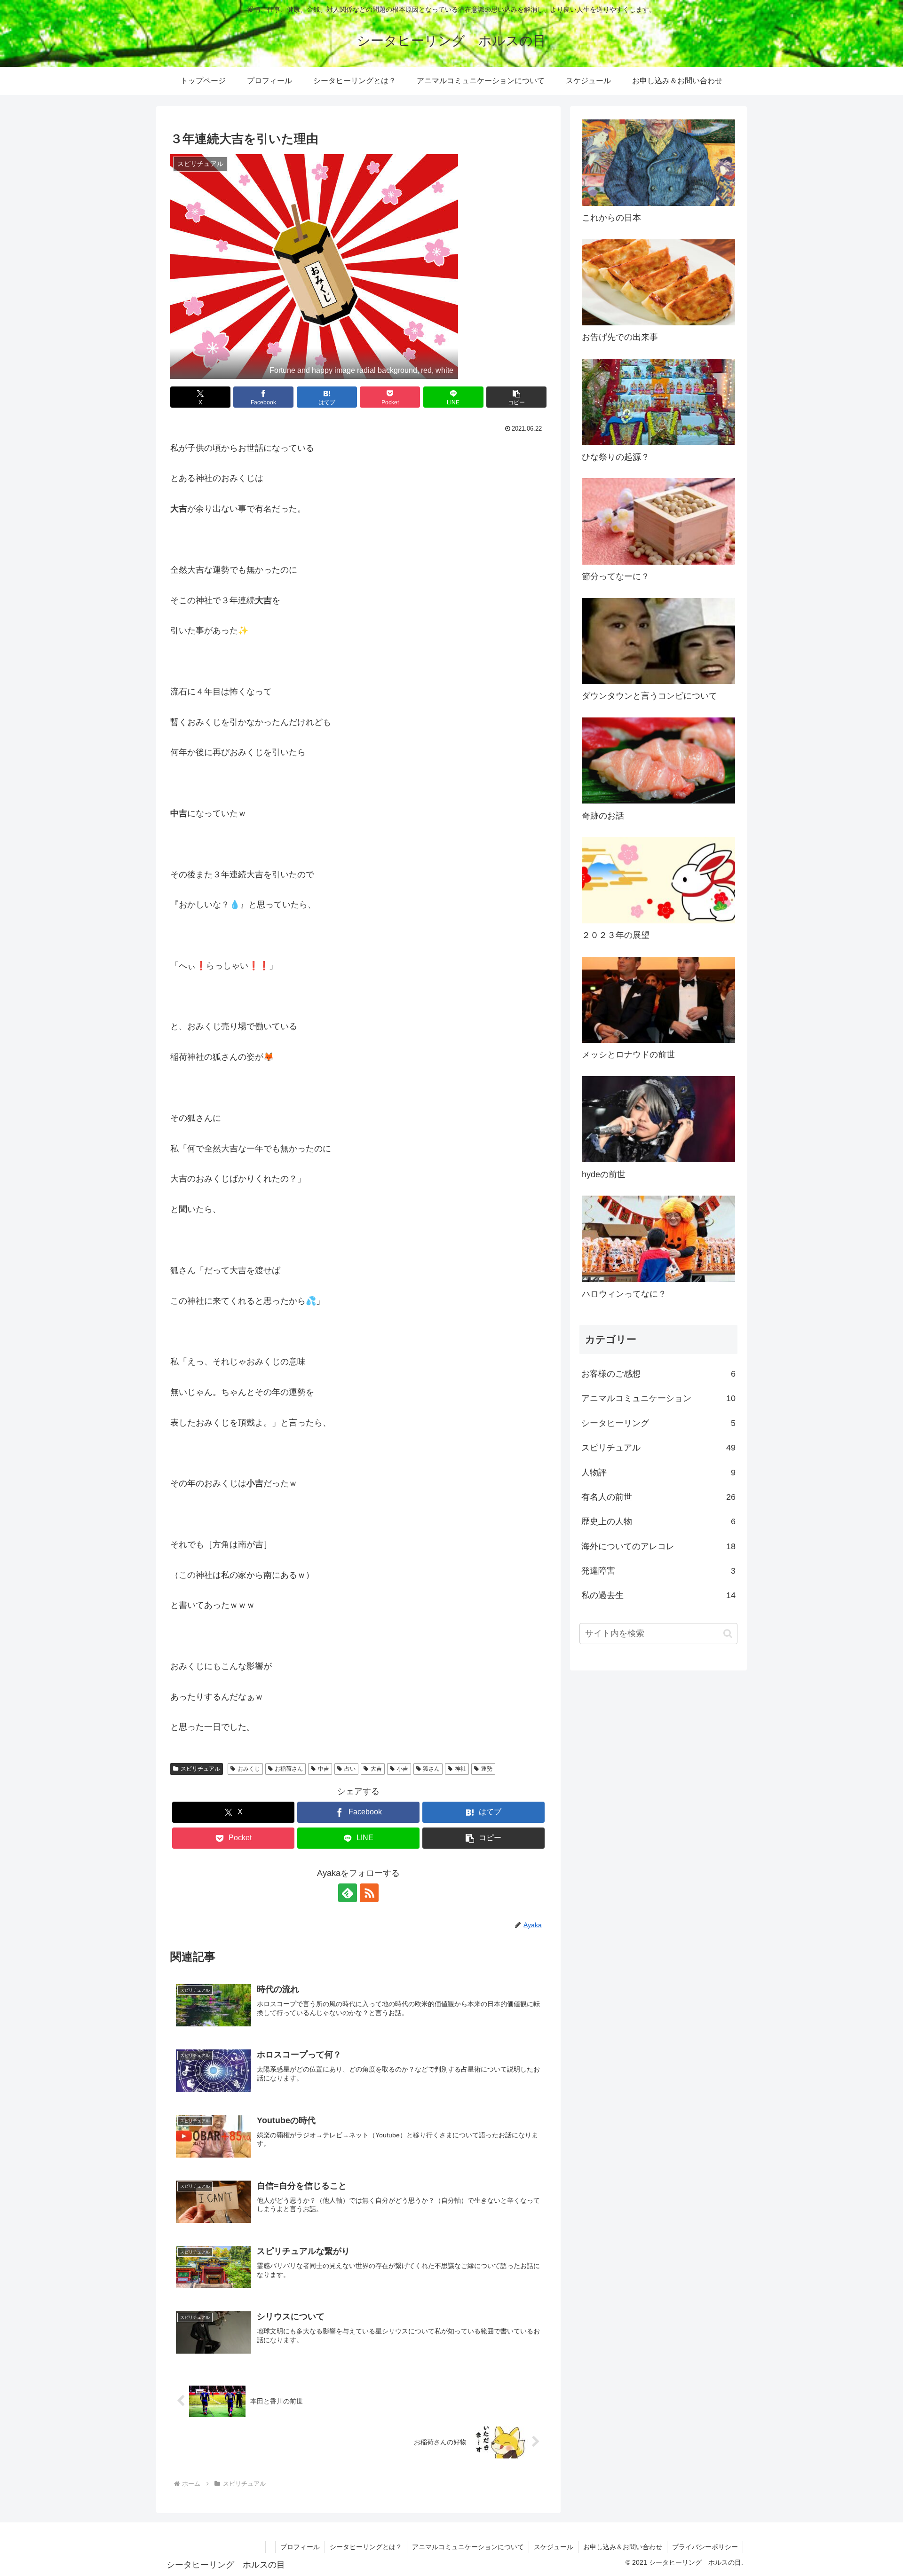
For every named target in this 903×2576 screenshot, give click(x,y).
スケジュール (554, 2547)
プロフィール (300, 2547)
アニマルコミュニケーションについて (468, 2547)
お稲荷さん (289, 1769)
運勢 (487, 1769)
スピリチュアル (200, 1769)
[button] (516, 397)
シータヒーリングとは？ (366, 2547)
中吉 (324, 1769)
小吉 (403, 1769)
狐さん (431, 1769)
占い (350, 1769)
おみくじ (249, 1769)
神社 (460, 1769)
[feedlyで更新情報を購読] (348, 1893)
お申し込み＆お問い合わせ (623, 2547)
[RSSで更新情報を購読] (369, 1893)
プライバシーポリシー (705, 2547)
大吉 (376, 1769)
